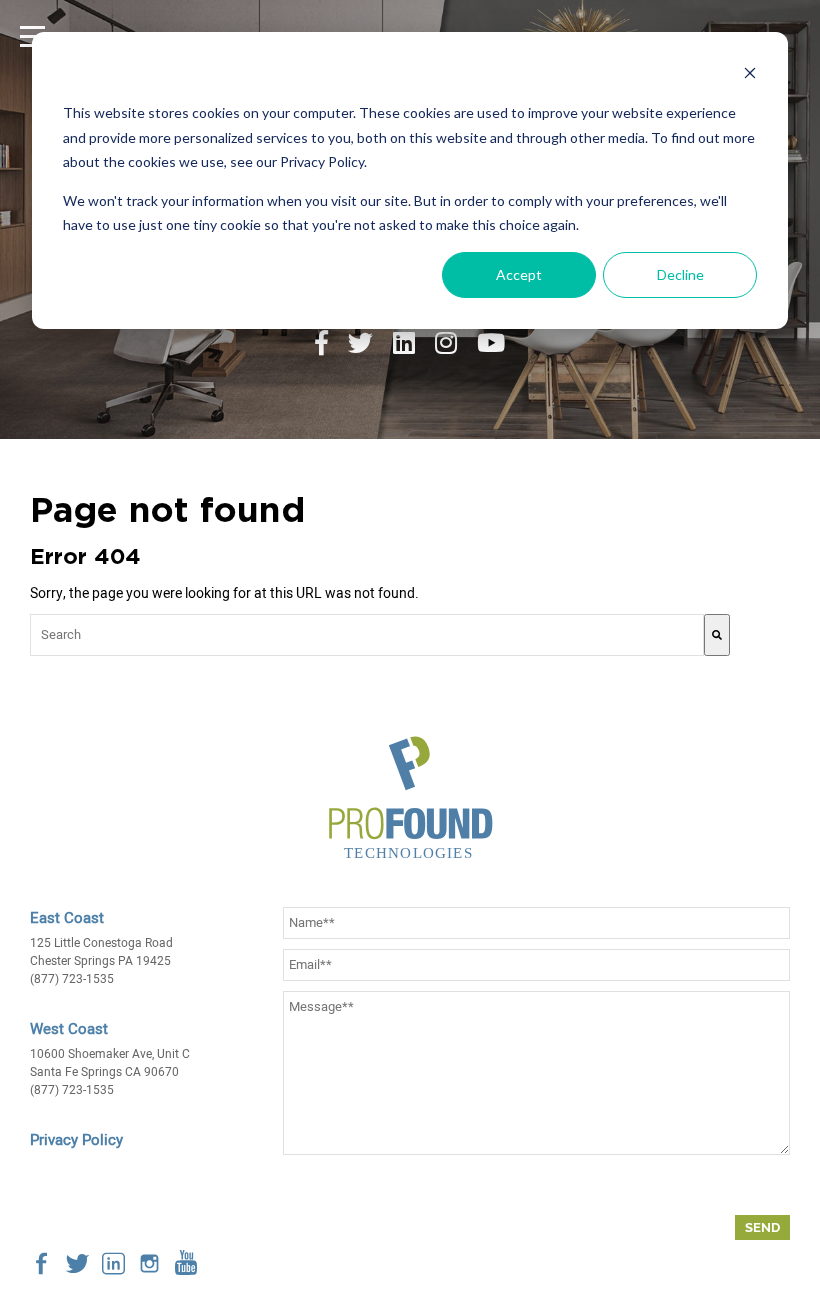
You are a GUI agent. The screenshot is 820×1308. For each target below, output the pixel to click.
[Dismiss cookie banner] (750, 75)
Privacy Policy (76, 1140)
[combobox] (367, 635)
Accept (519, 274)
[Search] (717, 635)
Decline (680, 274)
